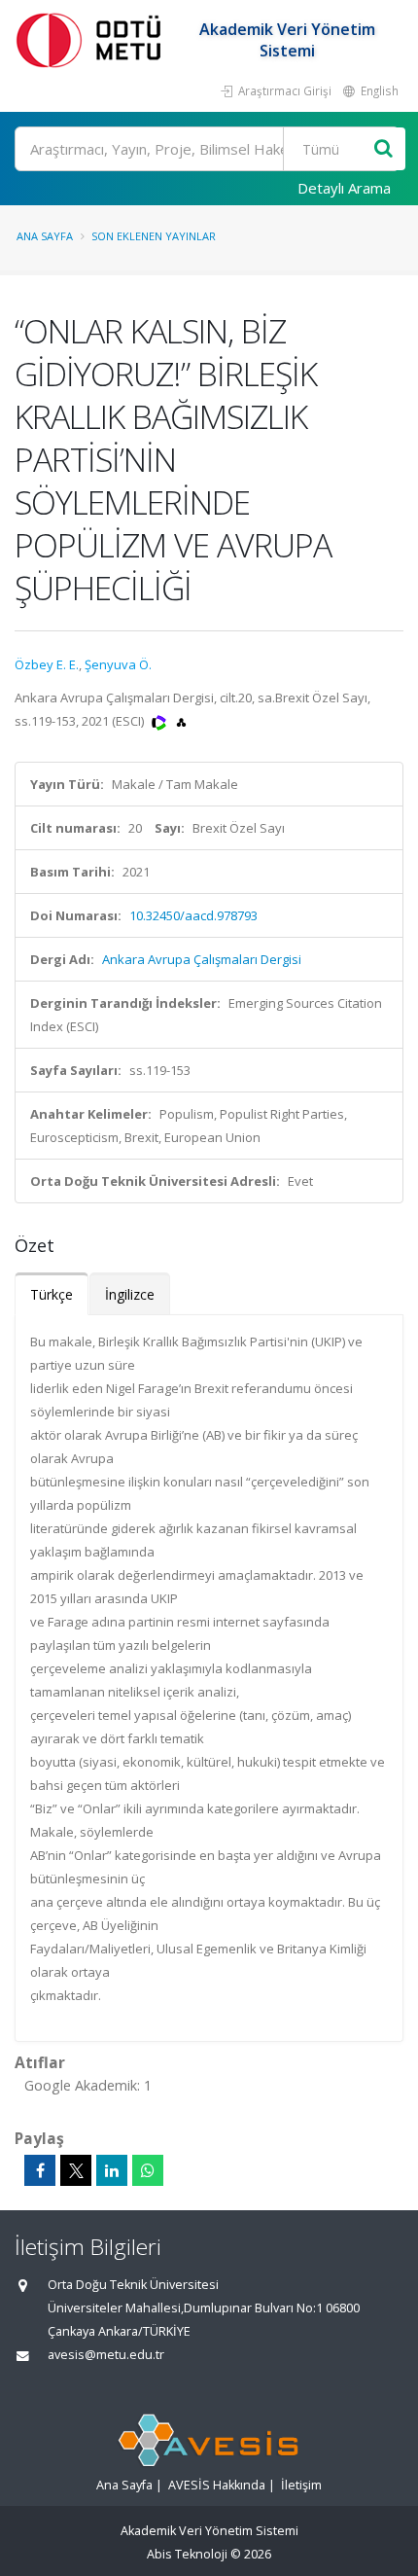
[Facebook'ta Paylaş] (40, 2170)
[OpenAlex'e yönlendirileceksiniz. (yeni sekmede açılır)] (181, 721)
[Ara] (383, 149)
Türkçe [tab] (52, 1294)
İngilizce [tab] (130, 1294)
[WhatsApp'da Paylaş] (148, 2170)
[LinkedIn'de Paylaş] (112, 2170)
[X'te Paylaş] (76, 2170)
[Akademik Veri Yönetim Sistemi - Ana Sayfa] (92, 39)
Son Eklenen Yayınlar (154, 236)
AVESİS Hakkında (217, 2485)
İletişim (301, 2485)
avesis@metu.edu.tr (106, 2355)
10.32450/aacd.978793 (193, 915)
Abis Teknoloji (187, 2554)
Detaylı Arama (344, 188)
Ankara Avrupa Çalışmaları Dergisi (202, 959)
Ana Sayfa (45, 236)
